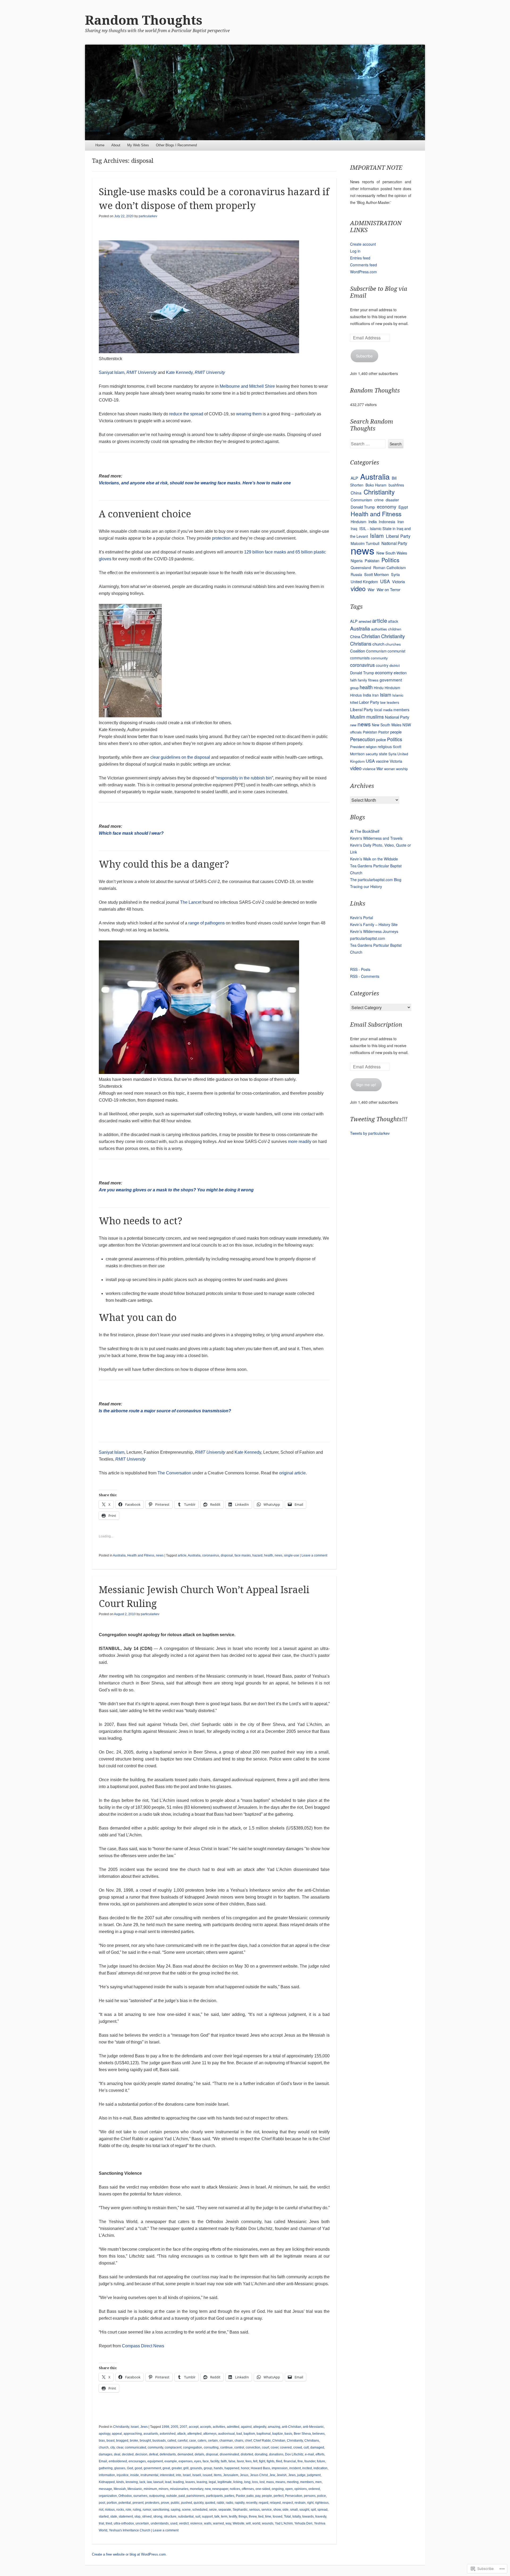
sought (304, 2510)
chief (248, 2441)
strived (147, 2517)
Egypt (403, 507)
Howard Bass (260, 2468)
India (373, 521)
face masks (243, 1555)
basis (288, 2434)
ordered (314, 2489)
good (138, 2468)
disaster (392, 500)
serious (254, 2510)
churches (393, 644)
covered (286, 2447)
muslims (375, 717)
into (178, 2475)
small (294, 2510)
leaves (190, 2482)
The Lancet (191, 902)
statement (126, 2517)
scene (186, 2510)
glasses (120, 2468)
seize (213, 2510)
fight (262, 2461)
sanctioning (161, 2510)
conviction (253, 2447)
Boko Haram (376, 485)
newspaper (220, 2489)
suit (198, 2517)
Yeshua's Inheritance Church (130, 2530)
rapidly (240, 2503)
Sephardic (240, 2510)
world (256, 2523)
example (171, 2461)
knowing (132, 2482)
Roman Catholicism (390, 568)
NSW (407, 725)
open (289, 2489)
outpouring (157, 2496)
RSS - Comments (365, 976)
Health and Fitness (141, 1555)
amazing (274, 2427)
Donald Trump (363, 507)
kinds (120, 2482)
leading (178, 2482)
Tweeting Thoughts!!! (379, 1119)
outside (172, 2496)
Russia (356, 574)
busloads (159, 2441)
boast (110, 2441)
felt (255, 2461)
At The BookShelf (365, 831)
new (208, 2489)
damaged (317, 2447)
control (239, 2447)
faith (224, 2461)
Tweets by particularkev (370, 1133)
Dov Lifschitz (294, 2454)
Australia (119, 1555)
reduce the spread (186, 414)
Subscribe (364, 356)
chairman (226, 2441)
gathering (106, 2468)
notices (235, 2489)
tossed (278, 2517)
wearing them (249, 414)
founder (310, 2461)
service (267, 2510)
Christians (312, 2441)
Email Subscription (376, 1025)
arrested (365, 621)
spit (313, 2510)
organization (108, 2496)
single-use (292, 1555)
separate (225, 2510)
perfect (279, 2496)
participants (214, 2496)
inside (135, 2475)
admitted (233, 2427)
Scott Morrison (377, 574)
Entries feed (360, 258)
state (114, 2517)
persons (310, 2496)
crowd (298, 2447)
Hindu (379, 688)
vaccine (382, 761)
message (105, 2489)
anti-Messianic (313, 2427)
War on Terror (388, 589)
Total (287, 2517)
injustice (123, 2475)
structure (170, 2517)
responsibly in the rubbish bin (244, 778)
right (310, 2503)
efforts (320, 2454)
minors (163, 2489)
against (246, 2427)
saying (176, 2510)
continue (226, 2447)
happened (232, 2468)
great (166, 2468)
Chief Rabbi (262, 2441)
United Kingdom (364, 581)
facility (215, 2461)
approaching (133, 2434)
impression (280, 2468)
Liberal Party (398, 536)
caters (202, 2441)
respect (288, 2503)
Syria (395, 574)
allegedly (260, 2427)
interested (167, 2475)
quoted (210, 2503)
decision (141, 2454)
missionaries (179, 2489)
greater (177, 2468)
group (208, 2468)
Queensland (361, 568)
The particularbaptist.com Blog (376, 880)
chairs (239, 2441)
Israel (135, 2427)
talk (217, 2517)
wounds (268, 2523)
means (280, 2482)
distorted (247, 2454)
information (107, 2475)
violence (196, 2523)
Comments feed (364, 265)
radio (229, 2503)
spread (322, 2510)
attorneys (210, 2434)
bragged (122, 2441)
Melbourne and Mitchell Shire (247, 386)
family (362, 680)
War (371, 589)
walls (208, 2523)
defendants (168, 2454)
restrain (300, 2503)
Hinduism (358, 521)
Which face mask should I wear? (131, 833)
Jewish (282, 2475)
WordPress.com (364, 272)
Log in (355, 251)
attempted (194, 2434)
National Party (394, 543)
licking (238, 2482)
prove (165, 2503)
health (269, 1555)
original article (292, 1473)
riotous (110, 2510)
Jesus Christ (259, 2475)
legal (212, 2482)
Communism (361, 500)
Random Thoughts (144, 20)
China (356, 493)
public (175, 2503)
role (128, 2510)
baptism (249, 2434)
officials (356, 732)
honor (245, 2468)
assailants (151, 2434)
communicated (135, 2447)
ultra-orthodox (124, 2523)
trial (101, 2523)
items (218, 2475)
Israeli (197, 2475)
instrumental (149, 2475)
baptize (278, 2434)
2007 (184, 2427)
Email (103, 2461)
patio (250, 2496)
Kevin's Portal (362, 918)
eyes (198, 2461)
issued (207, 2475)
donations (276, 2454)
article (182, 1555)
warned (218, 2523)
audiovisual (226, 2434)
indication (320, 2468)
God (130, 2468)
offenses (248, 2489)
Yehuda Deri (303, 2523)
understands (160, 2523)
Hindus (356, 695)
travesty (321, 2517)
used (174, 2523)
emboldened (118, 2461)
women (390, 769)
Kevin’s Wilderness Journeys (374, 931)
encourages (137, 2461)
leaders (393, 702)
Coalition (358, 651)
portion (112, 2503)
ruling (137, 2510)
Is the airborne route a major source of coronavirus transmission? (165, 1411)
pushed (187, 2503)
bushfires (396, 485)
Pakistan (372, 560)
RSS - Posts (360, 969)
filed (279, 2461)
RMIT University (142, 372)
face (206, 2461)
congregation (193, 2447)
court (265, 2447)
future (321, 2461)
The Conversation (174, 1473)
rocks (120, 2510)
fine (300, 2461)
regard (263, 2503)
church (104, 2447)
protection (221, 538)
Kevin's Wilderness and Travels (376, 838)
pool (102, 2503)
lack (142, 2482)
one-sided (263, 2489)
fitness (373, 680)
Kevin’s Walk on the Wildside (374, 859)
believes (318, 2434)
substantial (186, 2517)
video (358, 588)
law (149, 2482)
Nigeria (357, 561)
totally (297, 2517)
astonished (168, 2434)
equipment (155, 2461)
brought (145, 2441)
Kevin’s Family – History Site (374, 924)
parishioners (195, 2496)
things (243, 2517)
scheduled (200, 2510)
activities (219, 2427)
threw (253, 2517)
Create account (363, 244)
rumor (147, 2510)
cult (306, 2447)
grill (186, 2468)
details (199, 2454)
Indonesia (387, 522)
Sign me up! (366, 1085)
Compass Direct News (143, 2346)
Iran (401, 521)
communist (396, 651)
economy (387, 507)
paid (182, 2496)
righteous (322, 2503)
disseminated (229, 2454)
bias (102, 2441)
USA (385, 581)
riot (101, 2510)
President (357, 747)
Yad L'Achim (284, 2523)
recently (252, 2503)
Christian (279, 2441)
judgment (314, 2475)
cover (275, 2447)
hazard (257, 1555)
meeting (293, 2482)
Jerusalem (231, 2475)
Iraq (354, 528)
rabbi (220, 2503)
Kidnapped (107, 2482)
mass (270, 2482)
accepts (206, 2427)
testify (233, 2517)
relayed (275, 2503)
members (307, 2482)
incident (295, 2468)
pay (258, 2496)
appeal (117, 2434)
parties (229, 2496)
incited (307, 2468)
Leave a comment (314, 1555)
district (395, 665)
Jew (272, 2475)
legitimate (225, 2482)
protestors (152, 2503)
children (395, 629)
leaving (202, 2482)
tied (261, 2517)
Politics (390, 560)
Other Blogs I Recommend (176, 145)
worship (402, 769)
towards (308, 2517)
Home (100, 145)
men (318, 2482)
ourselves (140, 2496)
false (232, 2461)
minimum (150, 2489)
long (247, 2482)
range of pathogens (207, 923)
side (285, 2510)
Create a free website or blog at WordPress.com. (129, 2554)
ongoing (278, 2489)
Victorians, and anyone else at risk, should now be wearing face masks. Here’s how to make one (195, 483)
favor (240, 2461)
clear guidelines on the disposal (180, 757)
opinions (301, 2489)
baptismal (264, 2434)
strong (158, 2517)
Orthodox (125, 2496)
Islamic (398, 695)
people (267, 2496)
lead (168, 2482)
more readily (300, 1142)
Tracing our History (366, 886)
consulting (211, 2447)
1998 (165, 2427)
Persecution (294, 2496)
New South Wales (392, 553)
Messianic (135, 2489)
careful (183, 2441)
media (388, 710)
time (268, 2517)
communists (360, 658)
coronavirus (211, 1555)
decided (128, 2454)
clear (120, 2447)
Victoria (398, 581)
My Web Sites (138, 145)
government (152, 2468)
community (155, 2447)
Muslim (358, 717)
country (382, 665)
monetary (197, 2489)
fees (248, 2461)
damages (106, 2454)
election (400, 673)
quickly (199, 2503)
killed (354, 702)
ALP (354, 478)
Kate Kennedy (179, 372)
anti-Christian (292, 2427)
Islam (377, 535)
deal (117, 2454)
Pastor (240, 2496)
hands (218, 2468)
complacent (173, 2447)
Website (239, 2523)
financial (290, 2461)
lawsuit (158, 2482)
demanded (185, 2454)
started (104, 2517)
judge (301, 2475)
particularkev (148, 216)
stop (137, 2517)
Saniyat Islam (112, 372)
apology (105, 2434)
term (224, 2517)
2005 (175, 2427)
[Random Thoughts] (255, 92)
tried (109, 2523)
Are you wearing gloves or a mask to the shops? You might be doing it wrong (176, 1190)
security (372, 754)
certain (213, 2441)
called (172, 2441)
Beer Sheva (302, 2434)
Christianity (121, 2427)
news (160, 1555)
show (277, 2510)
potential (125, 2503)
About (116, 145)
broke (134, 2441)
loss (255, 2482)
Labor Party (369, 702)
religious (385, 747)
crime (379, 500)
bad (239, 2434)
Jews (144, 2427)
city (112, 2447)
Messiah (120, 2489)
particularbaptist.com (368, 938)
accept (194, 2427)
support (207, 2517)
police (322, 2496)
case (193, 2441)
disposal (227, 1555)
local (378, 710)
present (138, 2503)
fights (271, 2461)
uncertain (142, 2523)
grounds (196, 2468)
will (248, 2523)
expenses (186, 2461)
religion (371, 747)
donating (261, 2454)
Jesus (244, 2475)
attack (181, 2434)
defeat (154, 2454)
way (228, 2523)
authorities (379, 629)
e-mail (309, 2454)
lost (262, 2482)
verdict (184, 2523)
